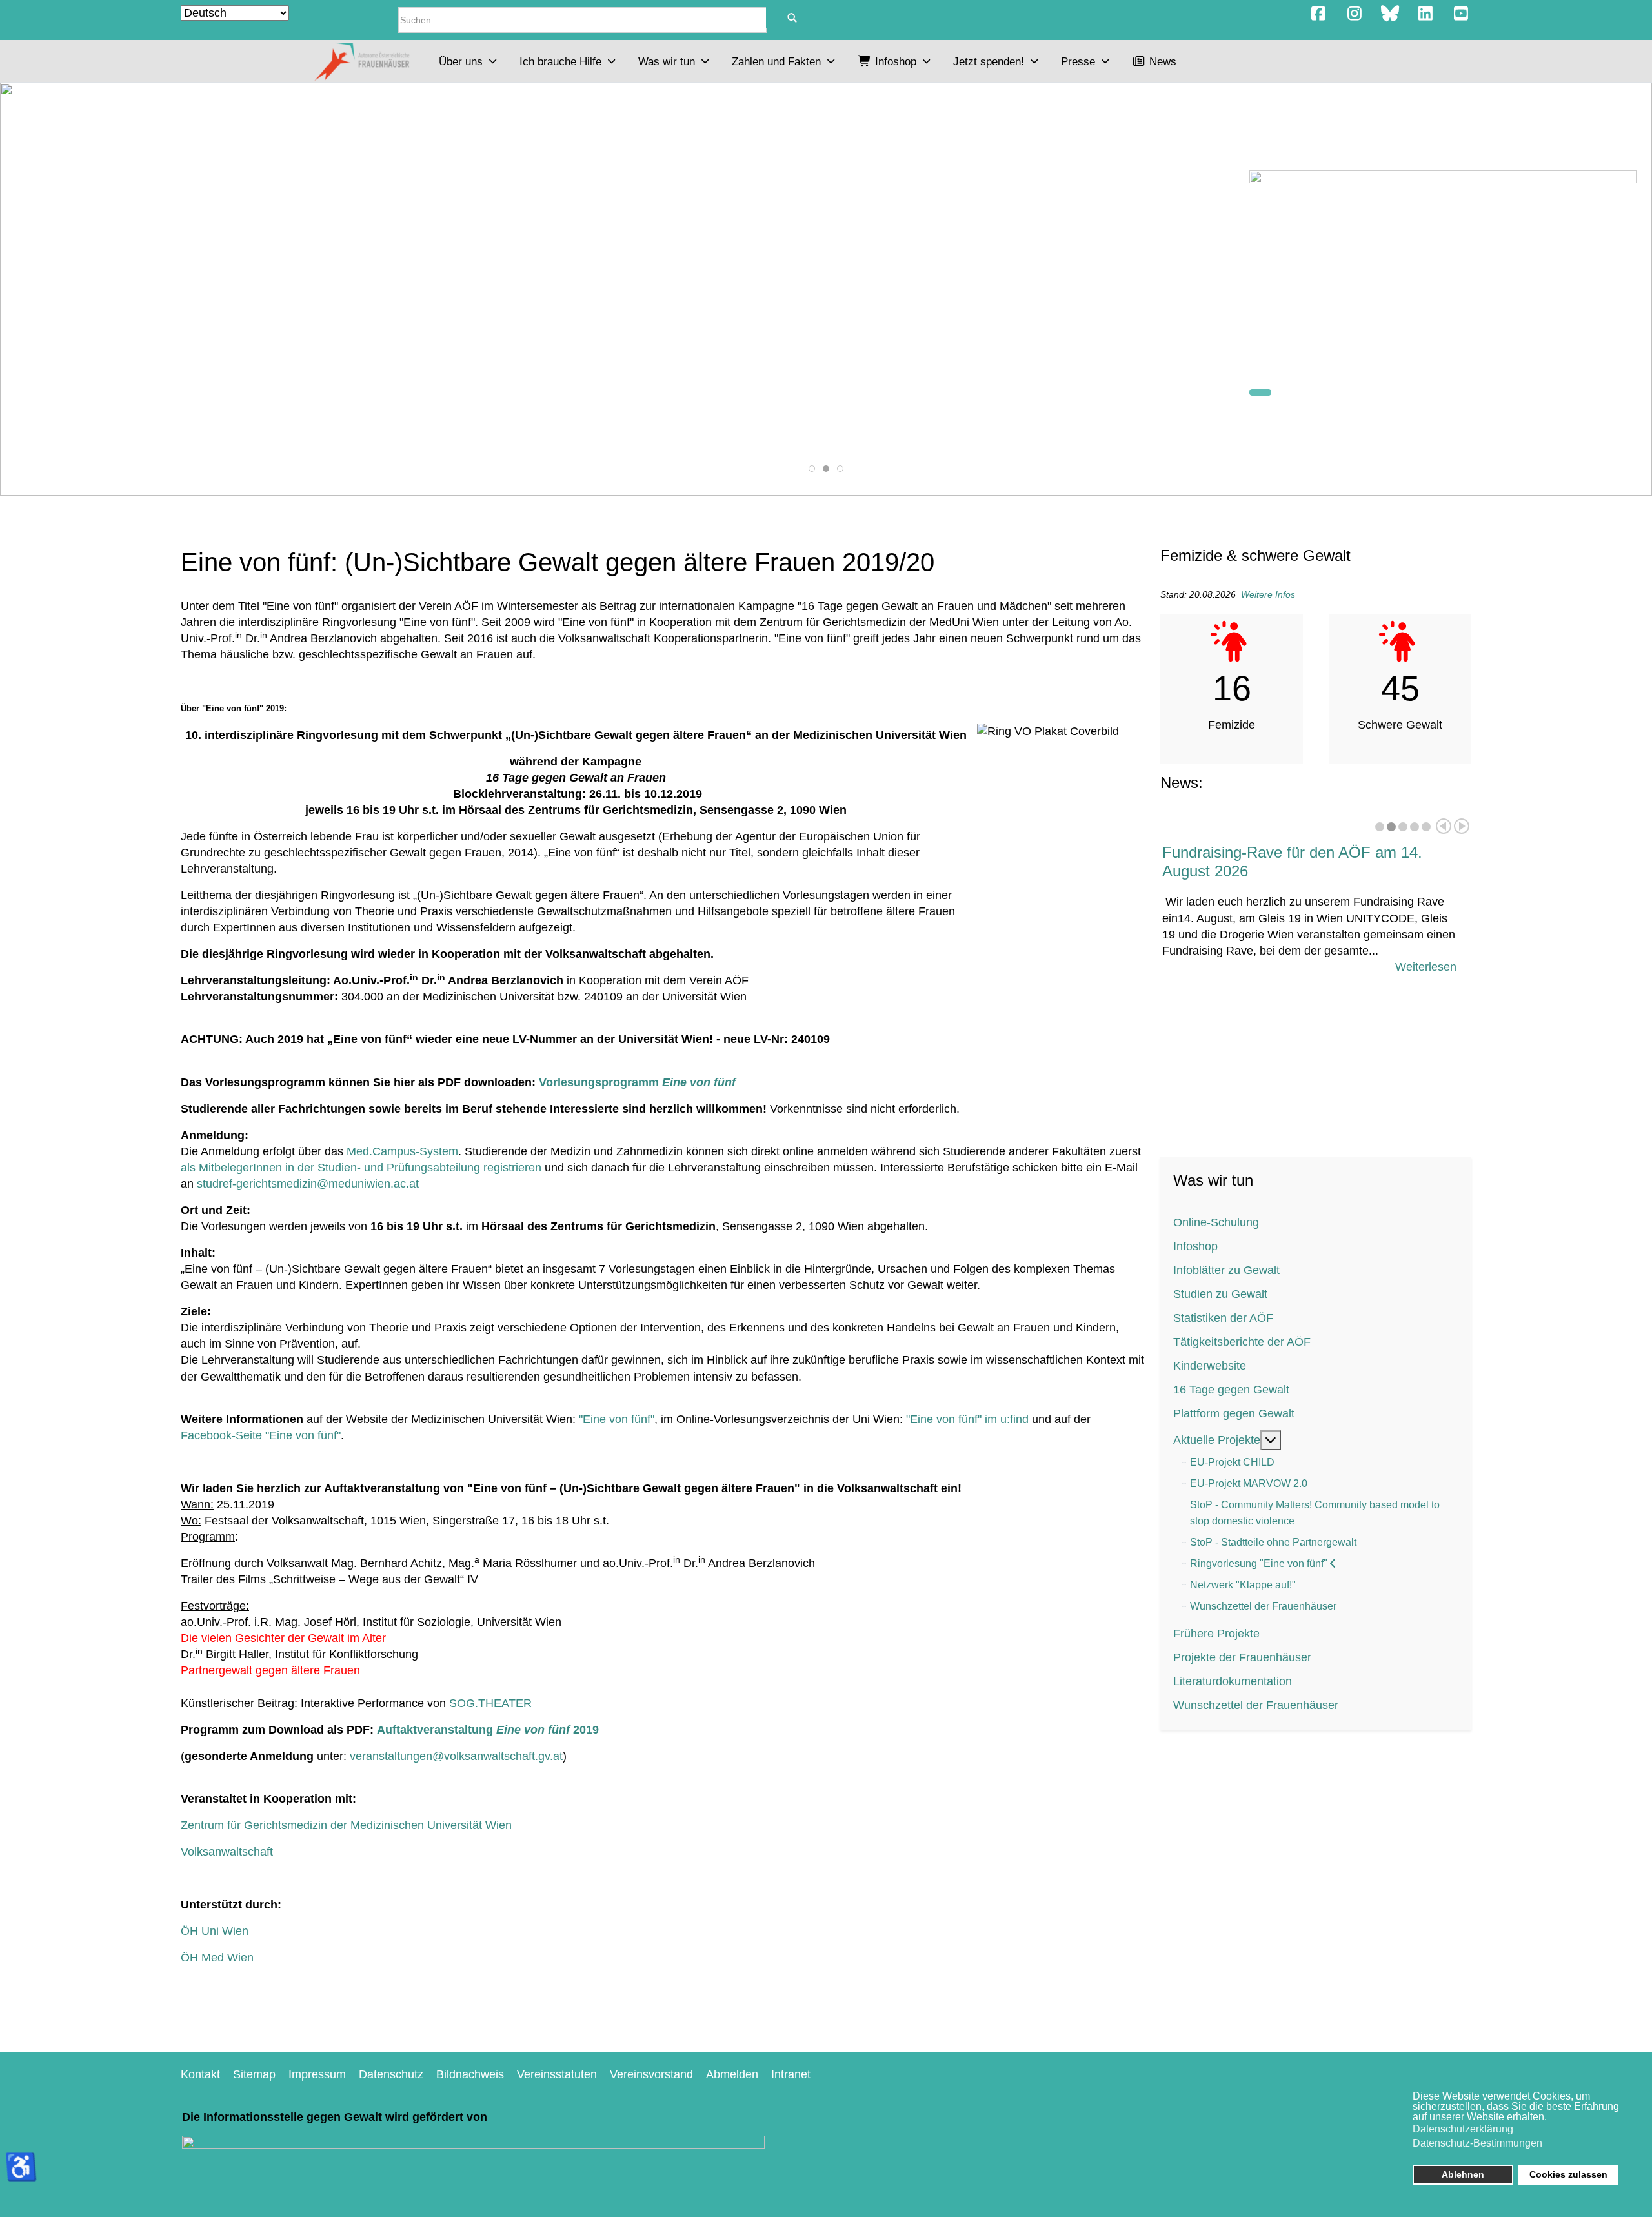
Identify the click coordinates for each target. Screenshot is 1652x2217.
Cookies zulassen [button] (1568, 2174)
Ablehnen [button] (1463, 2174)
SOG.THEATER (490, 1703)
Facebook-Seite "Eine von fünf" (261, 1435)
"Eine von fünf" (617, 1419)
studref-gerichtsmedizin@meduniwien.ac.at (308, 1184)
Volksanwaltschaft (227, 1852)
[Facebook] (1319, 14)
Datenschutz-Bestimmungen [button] (1477, 2143)
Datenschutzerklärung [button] (1463, 2129)
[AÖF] (361, 61)
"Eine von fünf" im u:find (967, 1419)
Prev (1444, 826)
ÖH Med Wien (217, 1958)
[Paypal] (1443, 270)
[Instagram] (1354, 14)
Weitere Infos (1268, 594)
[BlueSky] (1390, 14)
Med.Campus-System (402, 1151)
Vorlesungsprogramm (637, 1082)
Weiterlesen (1426, 967)
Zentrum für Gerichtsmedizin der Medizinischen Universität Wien (346, 1825)
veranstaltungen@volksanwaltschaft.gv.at (456, 1756)
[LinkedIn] (1425, 14)
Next (1462, 826)
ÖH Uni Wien (215, 1931)
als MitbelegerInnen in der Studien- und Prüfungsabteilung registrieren (361, 1168)
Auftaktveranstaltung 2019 (488, 1730)
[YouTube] (1461, 14)
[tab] (812, 469)
